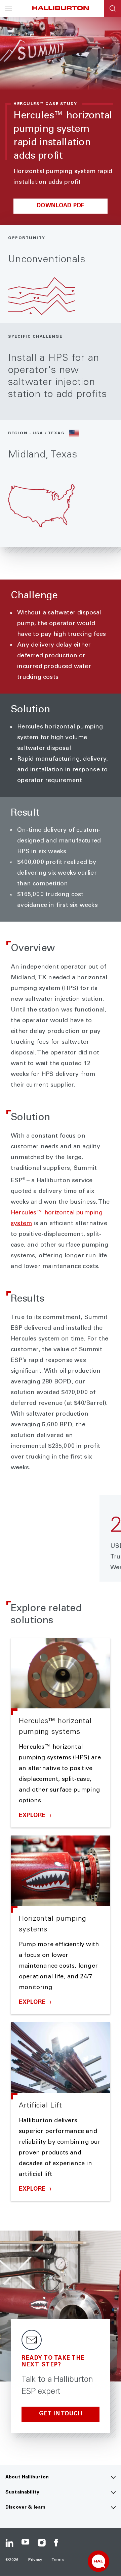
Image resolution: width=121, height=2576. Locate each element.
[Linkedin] (9, 2543)
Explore (33, 1816)
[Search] (113, 8)
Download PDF (61, 206)
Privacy (35, 2560)
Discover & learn (25, 2508)
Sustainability (22, 2492)
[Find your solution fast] (98, 2561)
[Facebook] (58, 2543)
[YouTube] (26, 2543)
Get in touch (61, 2414)
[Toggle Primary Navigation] (8, 8)
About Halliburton (27, 2477)
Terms (58, 2560)
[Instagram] (42, 2543)
